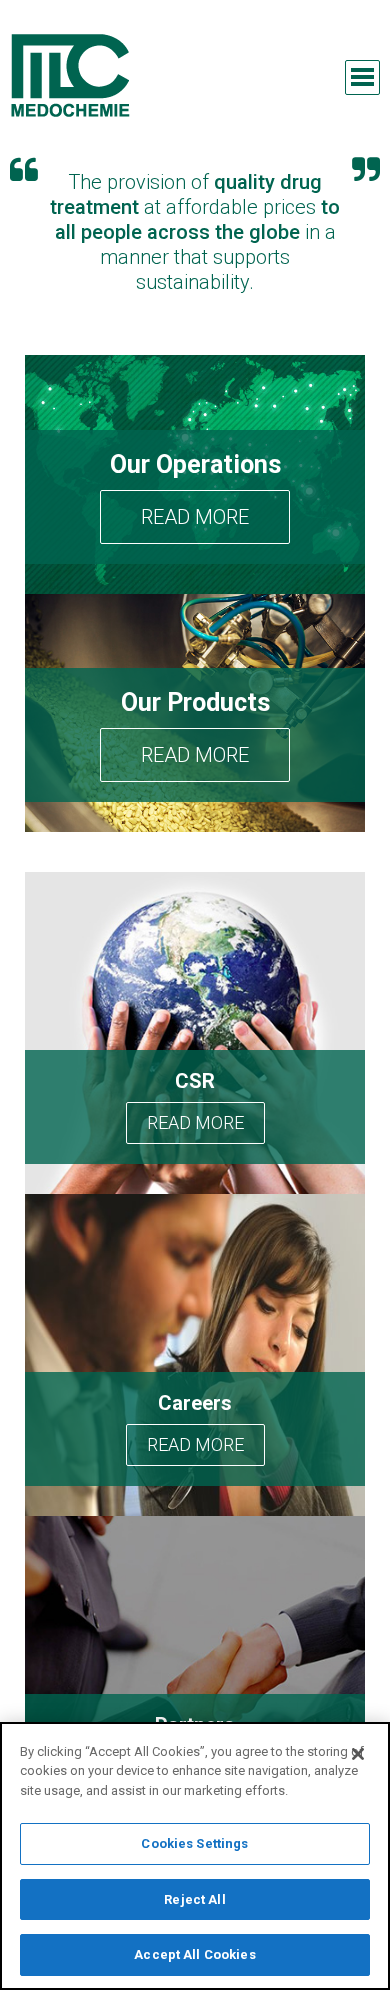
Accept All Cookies (194, 1954)
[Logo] (70, 75)
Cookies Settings (194, 1843)
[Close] (358, 1754)
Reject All (194, 1899)
